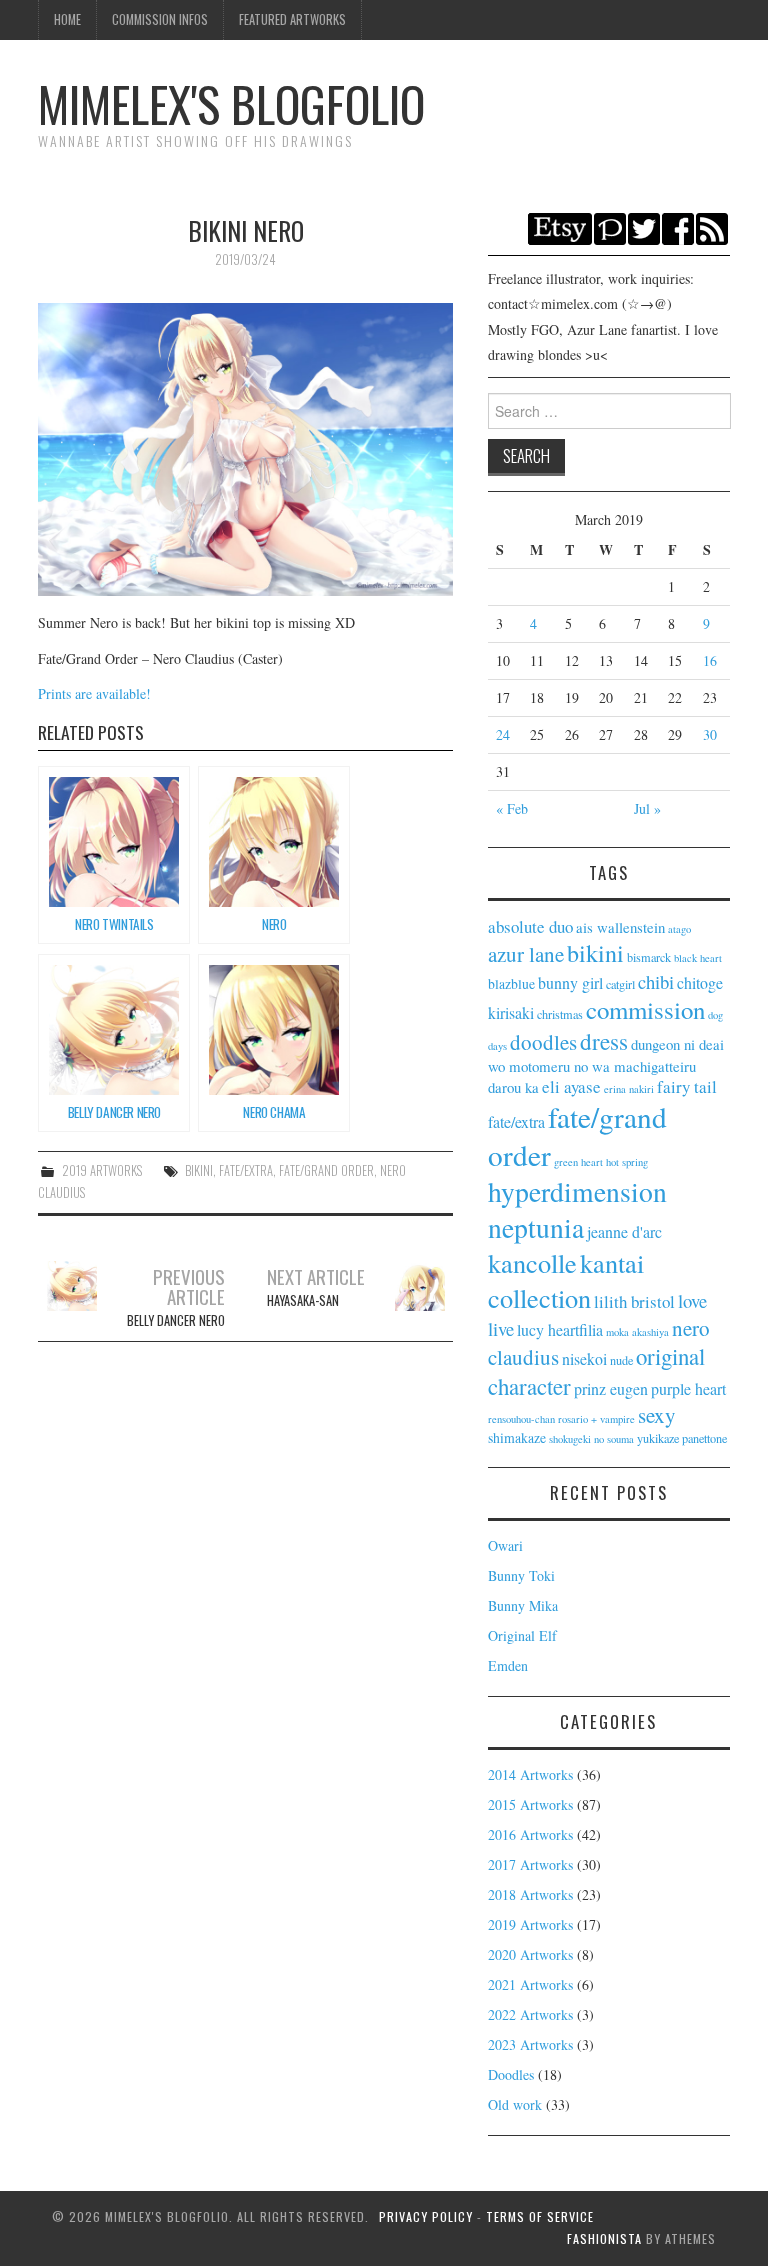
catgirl (620, 984)
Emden (508, 1665)
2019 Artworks (102, 1170)
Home (67, 19)
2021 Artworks (530, 1984)
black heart (698, 958)
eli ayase (571, 1086)
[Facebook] (678, 226)
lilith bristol (634, 1301)
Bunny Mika (523, 1605)
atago (679, 929)
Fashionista (604, 2238)
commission (645, 1009)
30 (710, 734)
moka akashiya (637, 1332)
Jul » (647, 808)
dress (604, 1041)
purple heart (688, 1388)
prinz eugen (611, 1388)
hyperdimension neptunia (577, 1209)
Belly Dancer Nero (176, 1296)
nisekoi (584, 1358)
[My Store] (560, 226)
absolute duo (530, 926)
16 (710, 660)
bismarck (649, 957)
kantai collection (566, 1279)
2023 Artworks (530, 2044)
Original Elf (522, 1635)
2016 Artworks (530, 1834)
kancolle (532, 1262)
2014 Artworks (530, 1774)
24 (503, 734)
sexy (657, 1415)
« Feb (512, 808)
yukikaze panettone (682, 1438)
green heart (578, 1162)
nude (621, 1360)
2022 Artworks (530, 2014)
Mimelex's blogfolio (231, 103)
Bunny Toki (521, 1575)
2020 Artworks (530, 1954)
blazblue (511, 983)
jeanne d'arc (624, 1231)
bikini (199, 1170)
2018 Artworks (530, 1894)
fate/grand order (326, 1170)
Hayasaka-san (316, 1286)
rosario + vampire (596, 1419)
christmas (560, 1014)
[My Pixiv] (610, 226)
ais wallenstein (620, 927)
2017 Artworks (530, 1864)
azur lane (526, 954)
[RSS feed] (712, 226)
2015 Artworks (530, 1804)
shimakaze (517, 1437)
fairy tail (687, 1086)
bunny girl (570, 982)
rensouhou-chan (521, 1419)
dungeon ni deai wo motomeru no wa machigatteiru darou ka (606, 1065)
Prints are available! (94, 693)
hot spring (627, 1162)
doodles (543, 1042)
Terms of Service (540, 2216)
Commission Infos (160, 19)
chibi (656, 981)
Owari (505, 1545)
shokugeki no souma (591, 1439)
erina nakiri (629, 1089)
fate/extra (246, 1170)
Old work (515, 2104)
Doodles (511, 2074)
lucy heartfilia (560, 1329)
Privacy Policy (426, 2216)
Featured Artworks (292, 19)
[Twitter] (644, 226)
